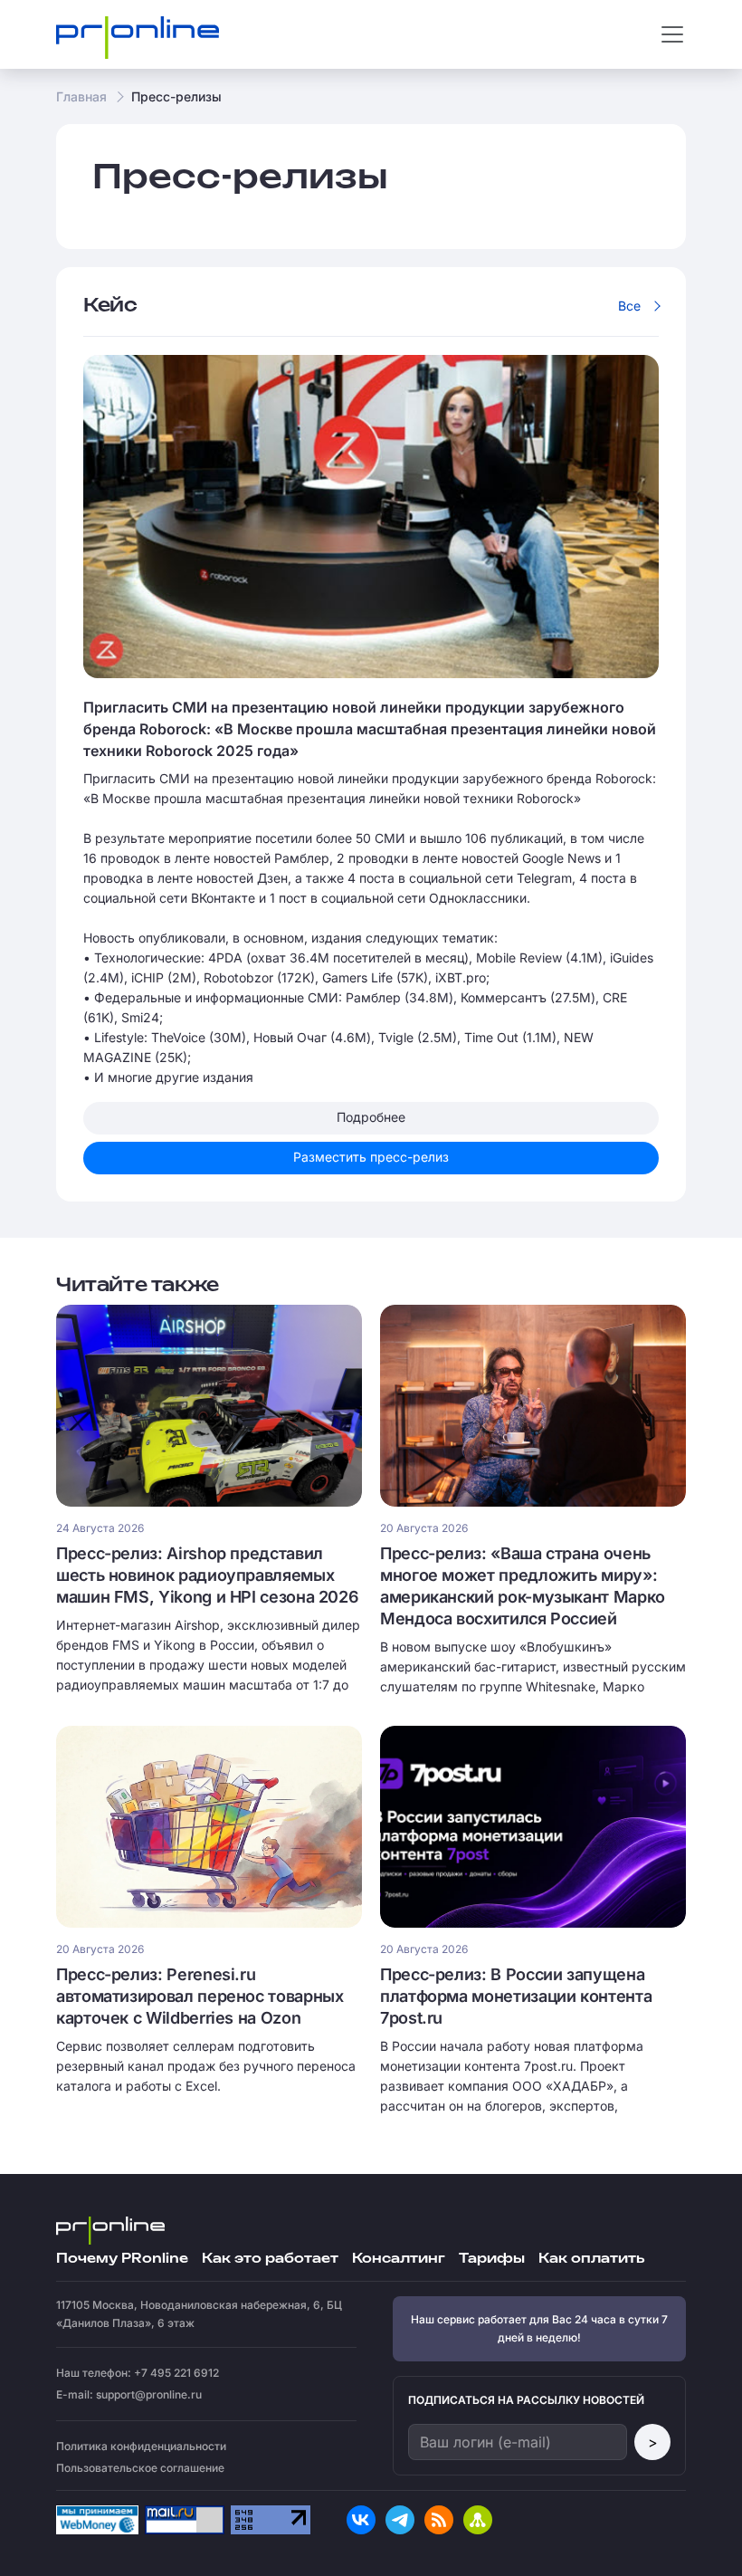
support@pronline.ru (149, 2394)
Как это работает (270, 2259)
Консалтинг (399, 2259)
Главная (81, 96)
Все (629, 306)
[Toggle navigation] (672, 34)
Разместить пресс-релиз (371, 1157)
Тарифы (492, 2259)
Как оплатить (591, 2259)
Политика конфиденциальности (141, 2446)
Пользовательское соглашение (140, 2468)
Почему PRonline (122, 2259)
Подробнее (371, 1117)
